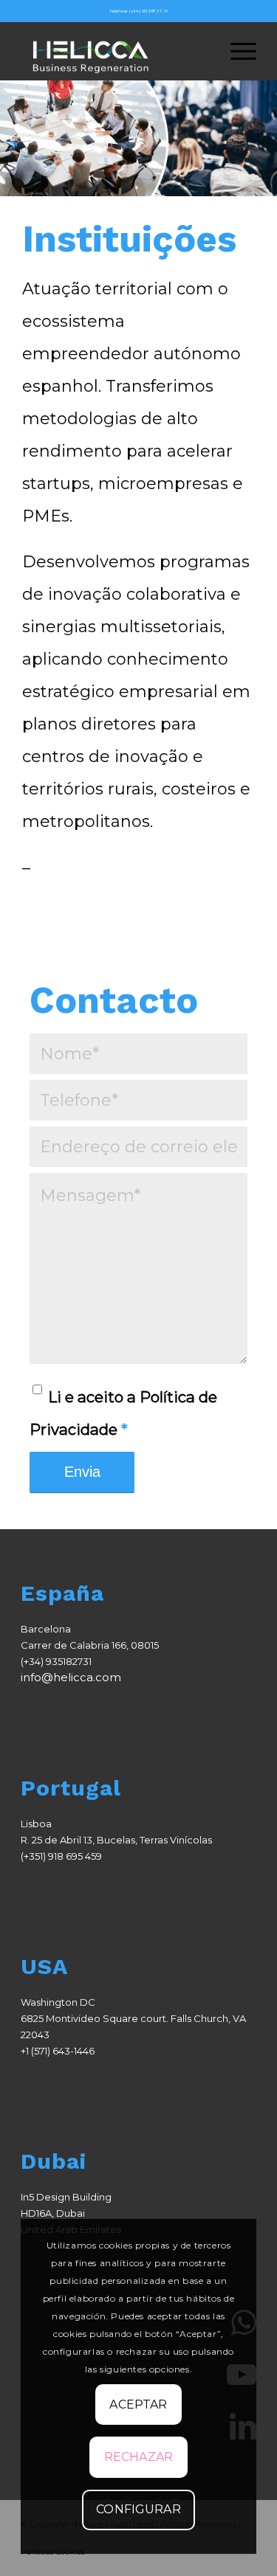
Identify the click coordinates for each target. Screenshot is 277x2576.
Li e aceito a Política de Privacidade (123, 1413)
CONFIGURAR (138, 2509)
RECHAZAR (138, 2457)
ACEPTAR (138, 2404)
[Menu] (236, 51)
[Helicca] (115, 51)
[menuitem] (236, 51)
